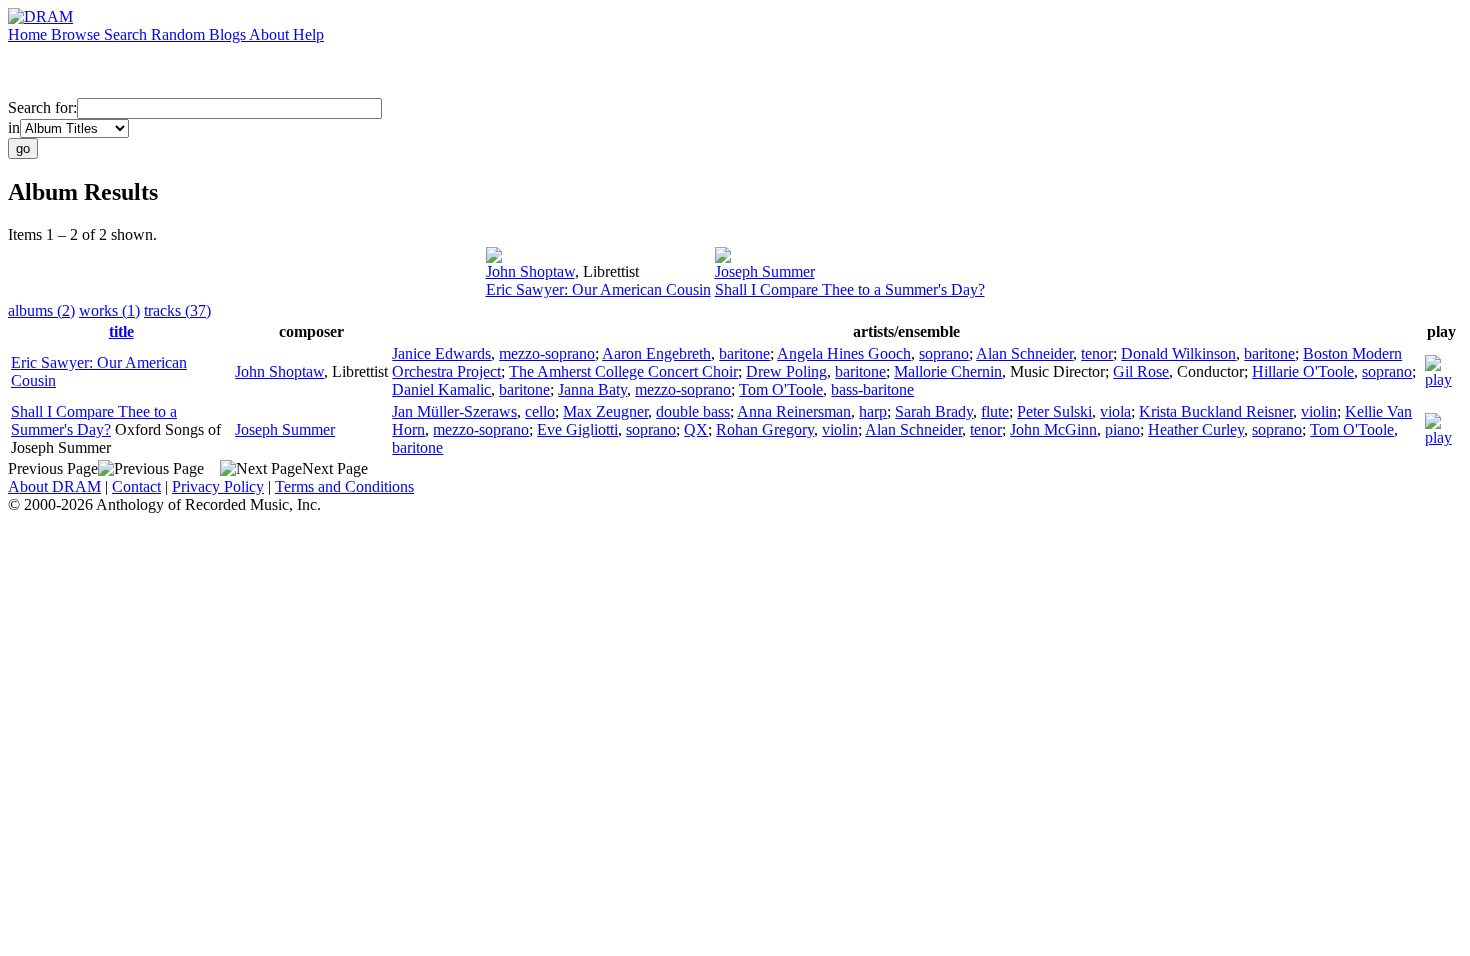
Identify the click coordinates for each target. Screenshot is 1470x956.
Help (308, 34)
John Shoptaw (530, 271)
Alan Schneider (1024, 353)
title (121, 331)
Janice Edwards (441, 353)
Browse (77, 34)
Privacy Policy (218, 486)
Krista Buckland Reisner (1216, 411)
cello (540, 411)
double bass (693, 411)
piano (1122, 429)
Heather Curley (1196, 429)
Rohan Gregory (765, 429)
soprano (944, 353)
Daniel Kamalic (441, 389)
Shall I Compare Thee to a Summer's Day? (850, 289)
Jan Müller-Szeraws (454, 411)
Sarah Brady (934, 411)
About (271, 34)
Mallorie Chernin (948, 371)
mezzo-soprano (547, 353)
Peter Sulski (1054, 411)
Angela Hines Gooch (844, 353)
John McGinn (1053, 429)
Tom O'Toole (781, 389)
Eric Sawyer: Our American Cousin (598, 289)
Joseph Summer (765, 271)
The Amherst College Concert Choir (623, 371)
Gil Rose (1141, 371)
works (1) (109, 310)
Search (127, 34)
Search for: (42, 107)
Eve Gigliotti (577, 429)
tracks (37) (177, 310)
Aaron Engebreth (656, 353)
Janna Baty (592, 389)
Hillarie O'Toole (1303, 371)
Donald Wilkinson (1178, 353)
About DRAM (54, 486)
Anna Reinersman (794, 411)
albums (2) (41, 310)
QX (696, 429)
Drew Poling (786, 371)
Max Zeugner (605, 411)
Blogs (229, 34)
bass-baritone (872, 389)
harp (873, 411)
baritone (744, 353)
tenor (1097, 353)
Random (180, 34)
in (14, 127)
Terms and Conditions (344, 486)
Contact (136, 486)
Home (29, 34)
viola (1115, 411)
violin (1319, 411)
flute (995, 411)
